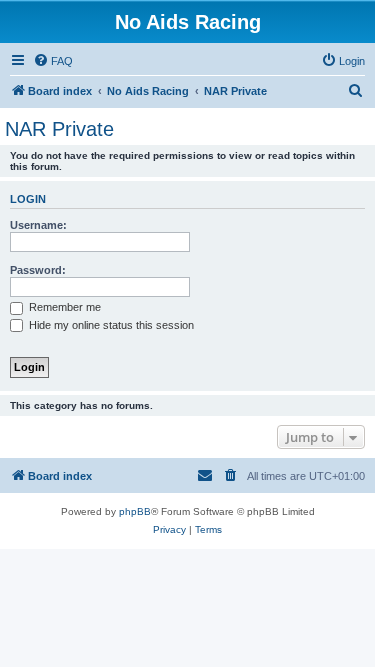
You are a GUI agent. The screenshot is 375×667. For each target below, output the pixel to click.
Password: (38, 270)
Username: (38, 225)
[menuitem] (53, 61)
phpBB (135, 511)
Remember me (63, 307)
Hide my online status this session (110, 325)
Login (28, 199)
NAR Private (59, 129)
